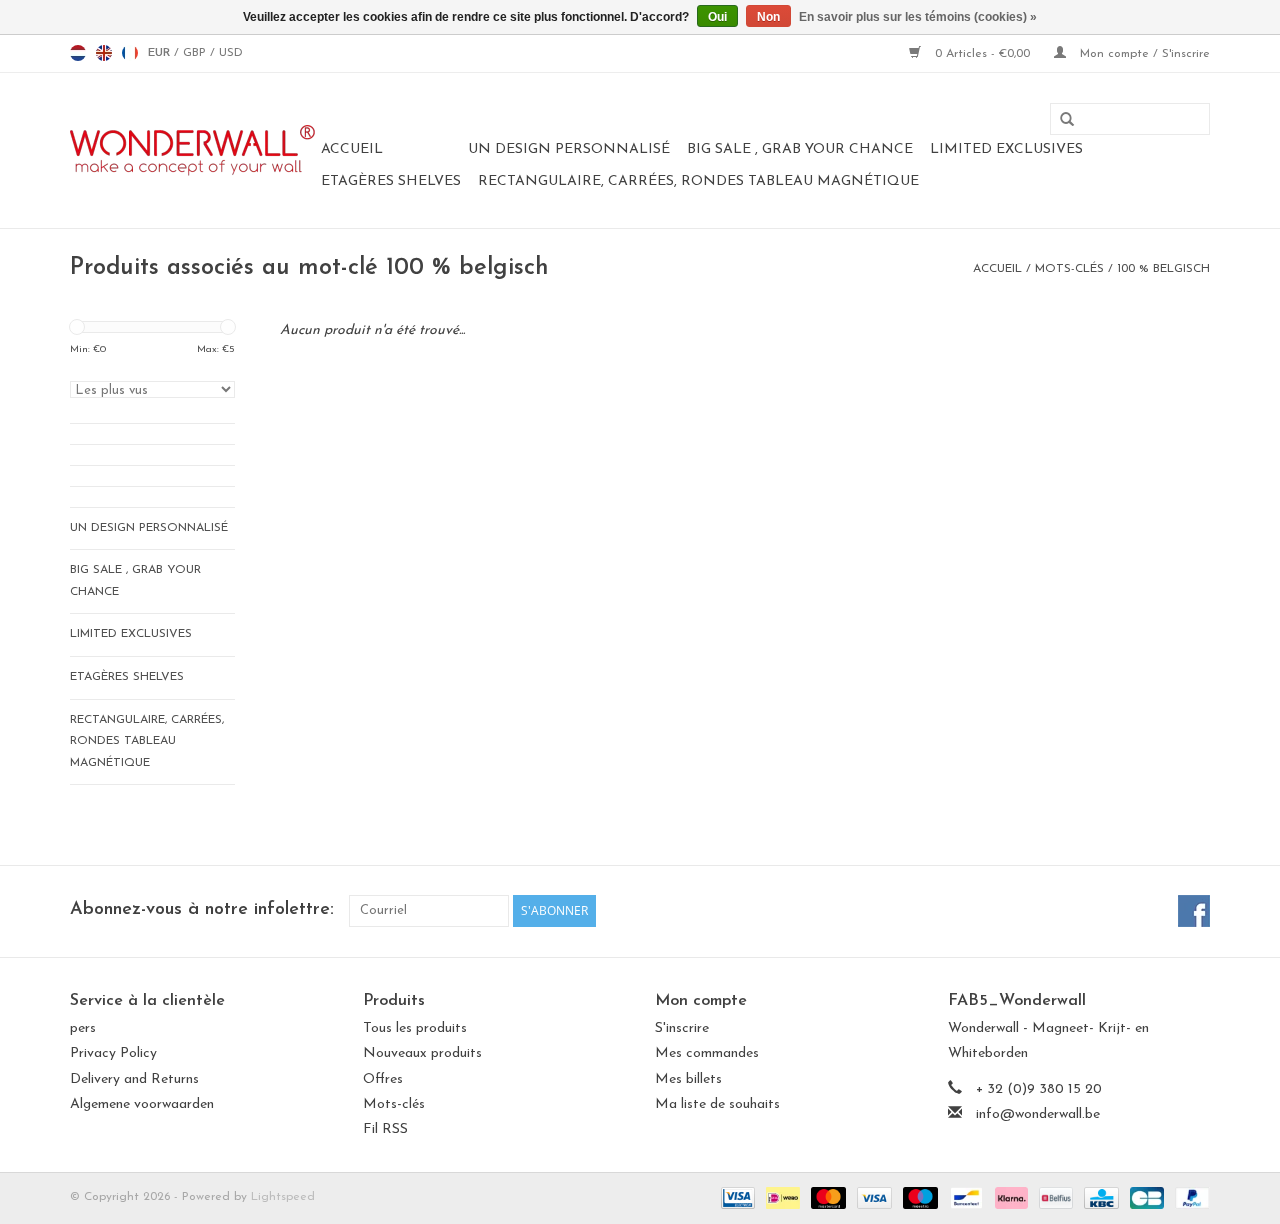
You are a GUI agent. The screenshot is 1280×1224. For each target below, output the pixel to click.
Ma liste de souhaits (717, 1104)
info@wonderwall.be (1038, 1114)
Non (768, 17)
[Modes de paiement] (736, 1197)
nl (78, 53)
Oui (717, 17)
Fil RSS (385, 1129)
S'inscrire (682, 1028)
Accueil (352, 149)
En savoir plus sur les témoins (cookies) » (918, 17)
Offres (383, 1079)
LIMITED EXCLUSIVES (1006, 149)
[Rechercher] (1060, 120)
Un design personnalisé (569, 149)
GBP (196, 53)
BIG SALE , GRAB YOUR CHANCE (800, 149)
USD (231, 53)
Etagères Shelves (391, 181)
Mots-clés (1069, 269)
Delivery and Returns (134, 1079)
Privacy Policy (113, 1053)
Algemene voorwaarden (142, 1104)
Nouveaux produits (422, 1053)
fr (130, 53)
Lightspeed (283, 1197)
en (104, 53)
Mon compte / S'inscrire (1143, 54)
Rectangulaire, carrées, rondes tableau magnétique (698, 181)
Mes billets (688, 1079)
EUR (161, 53)
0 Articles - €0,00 (982, 54)
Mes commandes (707, 1053)
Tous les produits (415, 1028)
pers (83, 1028)
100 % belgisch (1163, 269)
